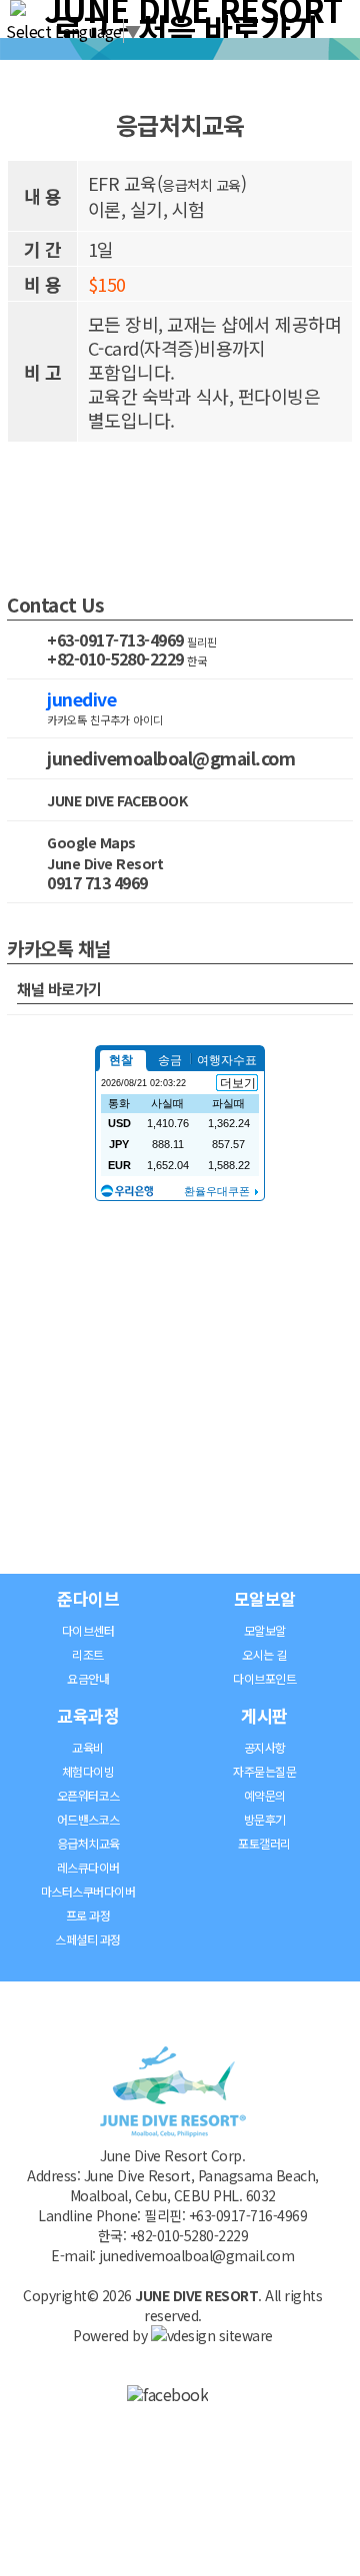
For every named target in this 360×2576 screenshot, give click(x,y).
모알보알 (265, 1598)
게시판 (264, 1715)
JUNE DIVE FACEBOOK (117, 800)
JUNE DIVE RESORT (196, 2295)
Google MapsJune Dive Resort (105, 853)
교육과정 (88, 1715)
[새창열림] (167, 2394)
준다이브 (88, 1598)
